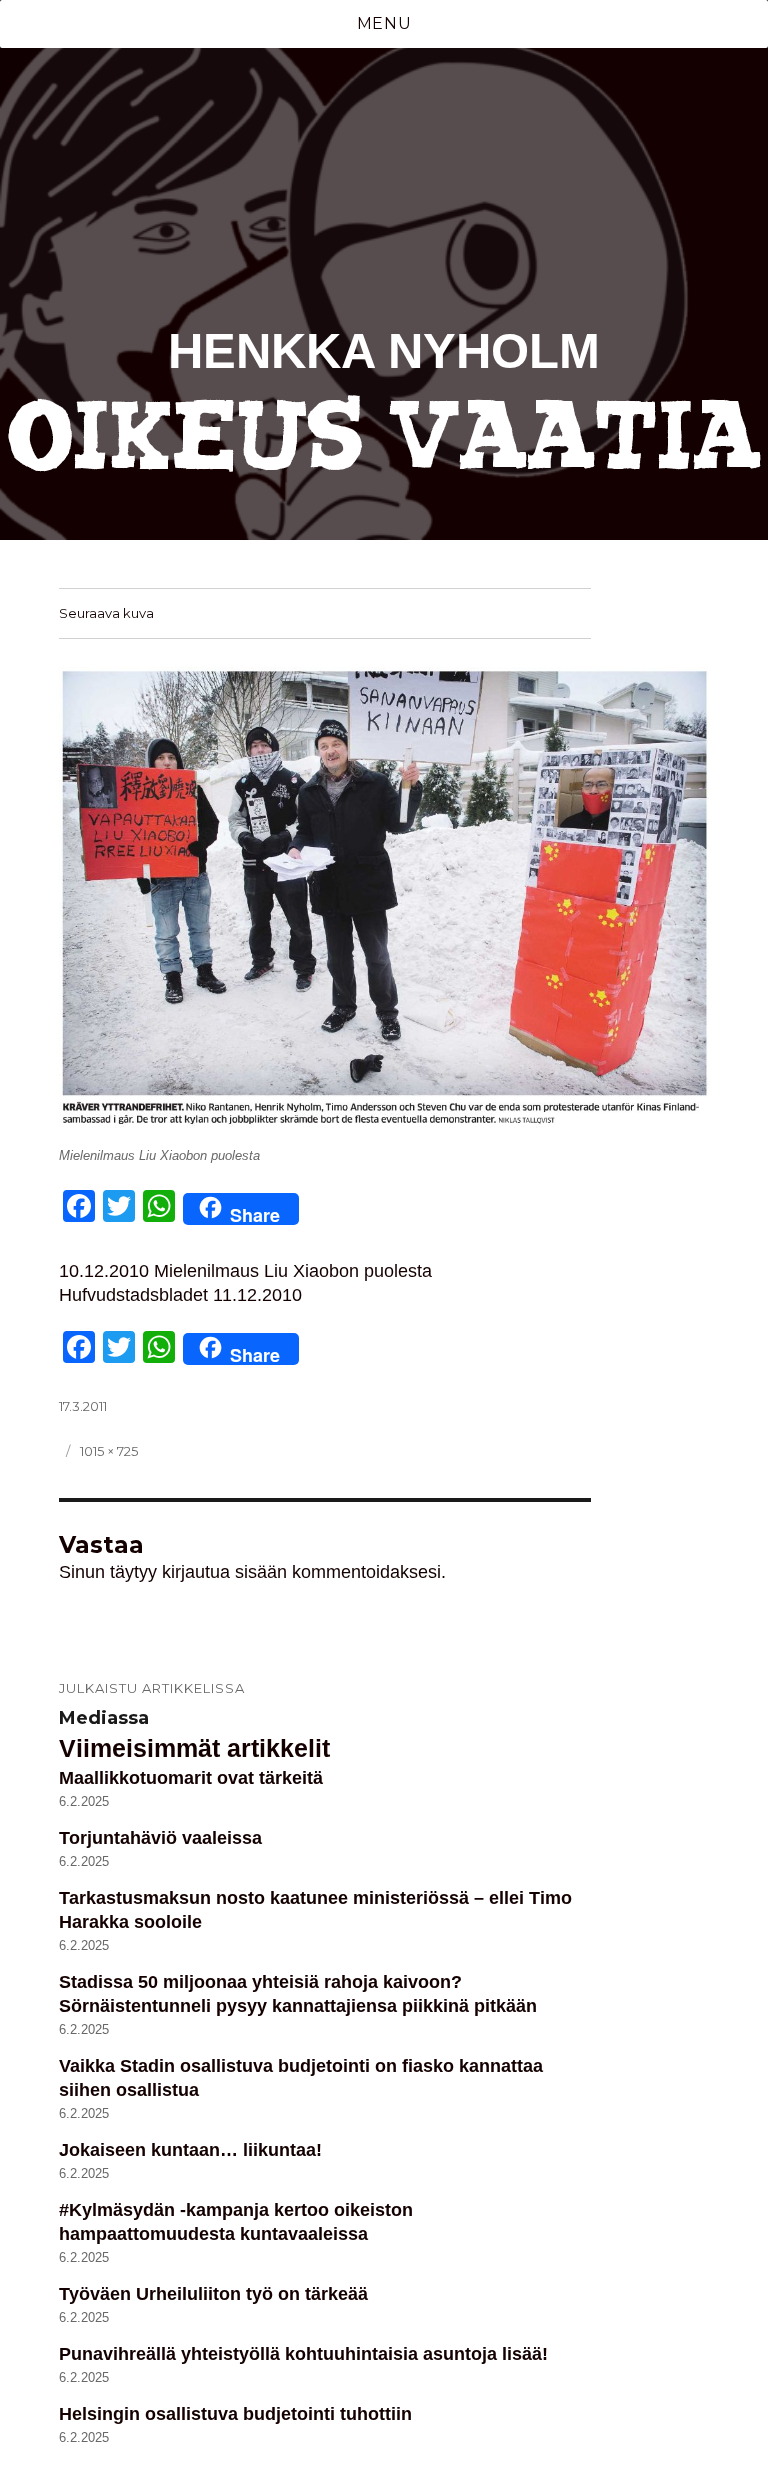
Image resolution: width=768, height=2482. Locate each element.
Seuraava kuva (106, 613)
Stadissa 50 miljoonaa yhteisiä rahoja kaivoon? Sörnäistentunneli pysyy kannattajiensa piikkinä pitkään (298, 1994)
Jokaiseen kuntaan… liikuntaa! (190, 2150)
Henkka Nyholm (384, 351)
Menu (384, 23)
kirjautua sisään (224, 1572)
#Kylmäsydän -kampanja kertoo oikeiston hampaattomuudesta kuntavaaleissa (236, 2222)
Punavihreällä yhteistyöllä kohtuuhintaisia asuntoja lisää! (303, 2354)
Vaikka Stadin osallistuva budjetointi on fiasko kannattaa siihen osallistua (301, 2078)
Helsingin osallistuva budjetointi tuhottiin (235, 2414)
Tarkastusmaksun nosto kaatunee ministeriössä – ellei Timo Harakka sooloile (315, 1910)
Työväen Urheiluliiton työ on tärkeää (213, 2294)
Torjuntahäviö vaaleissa (160, 1838)
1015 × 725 (109, 1451)
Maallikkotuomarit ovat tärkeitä (191, 1778)
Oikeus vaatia (384, 437)
